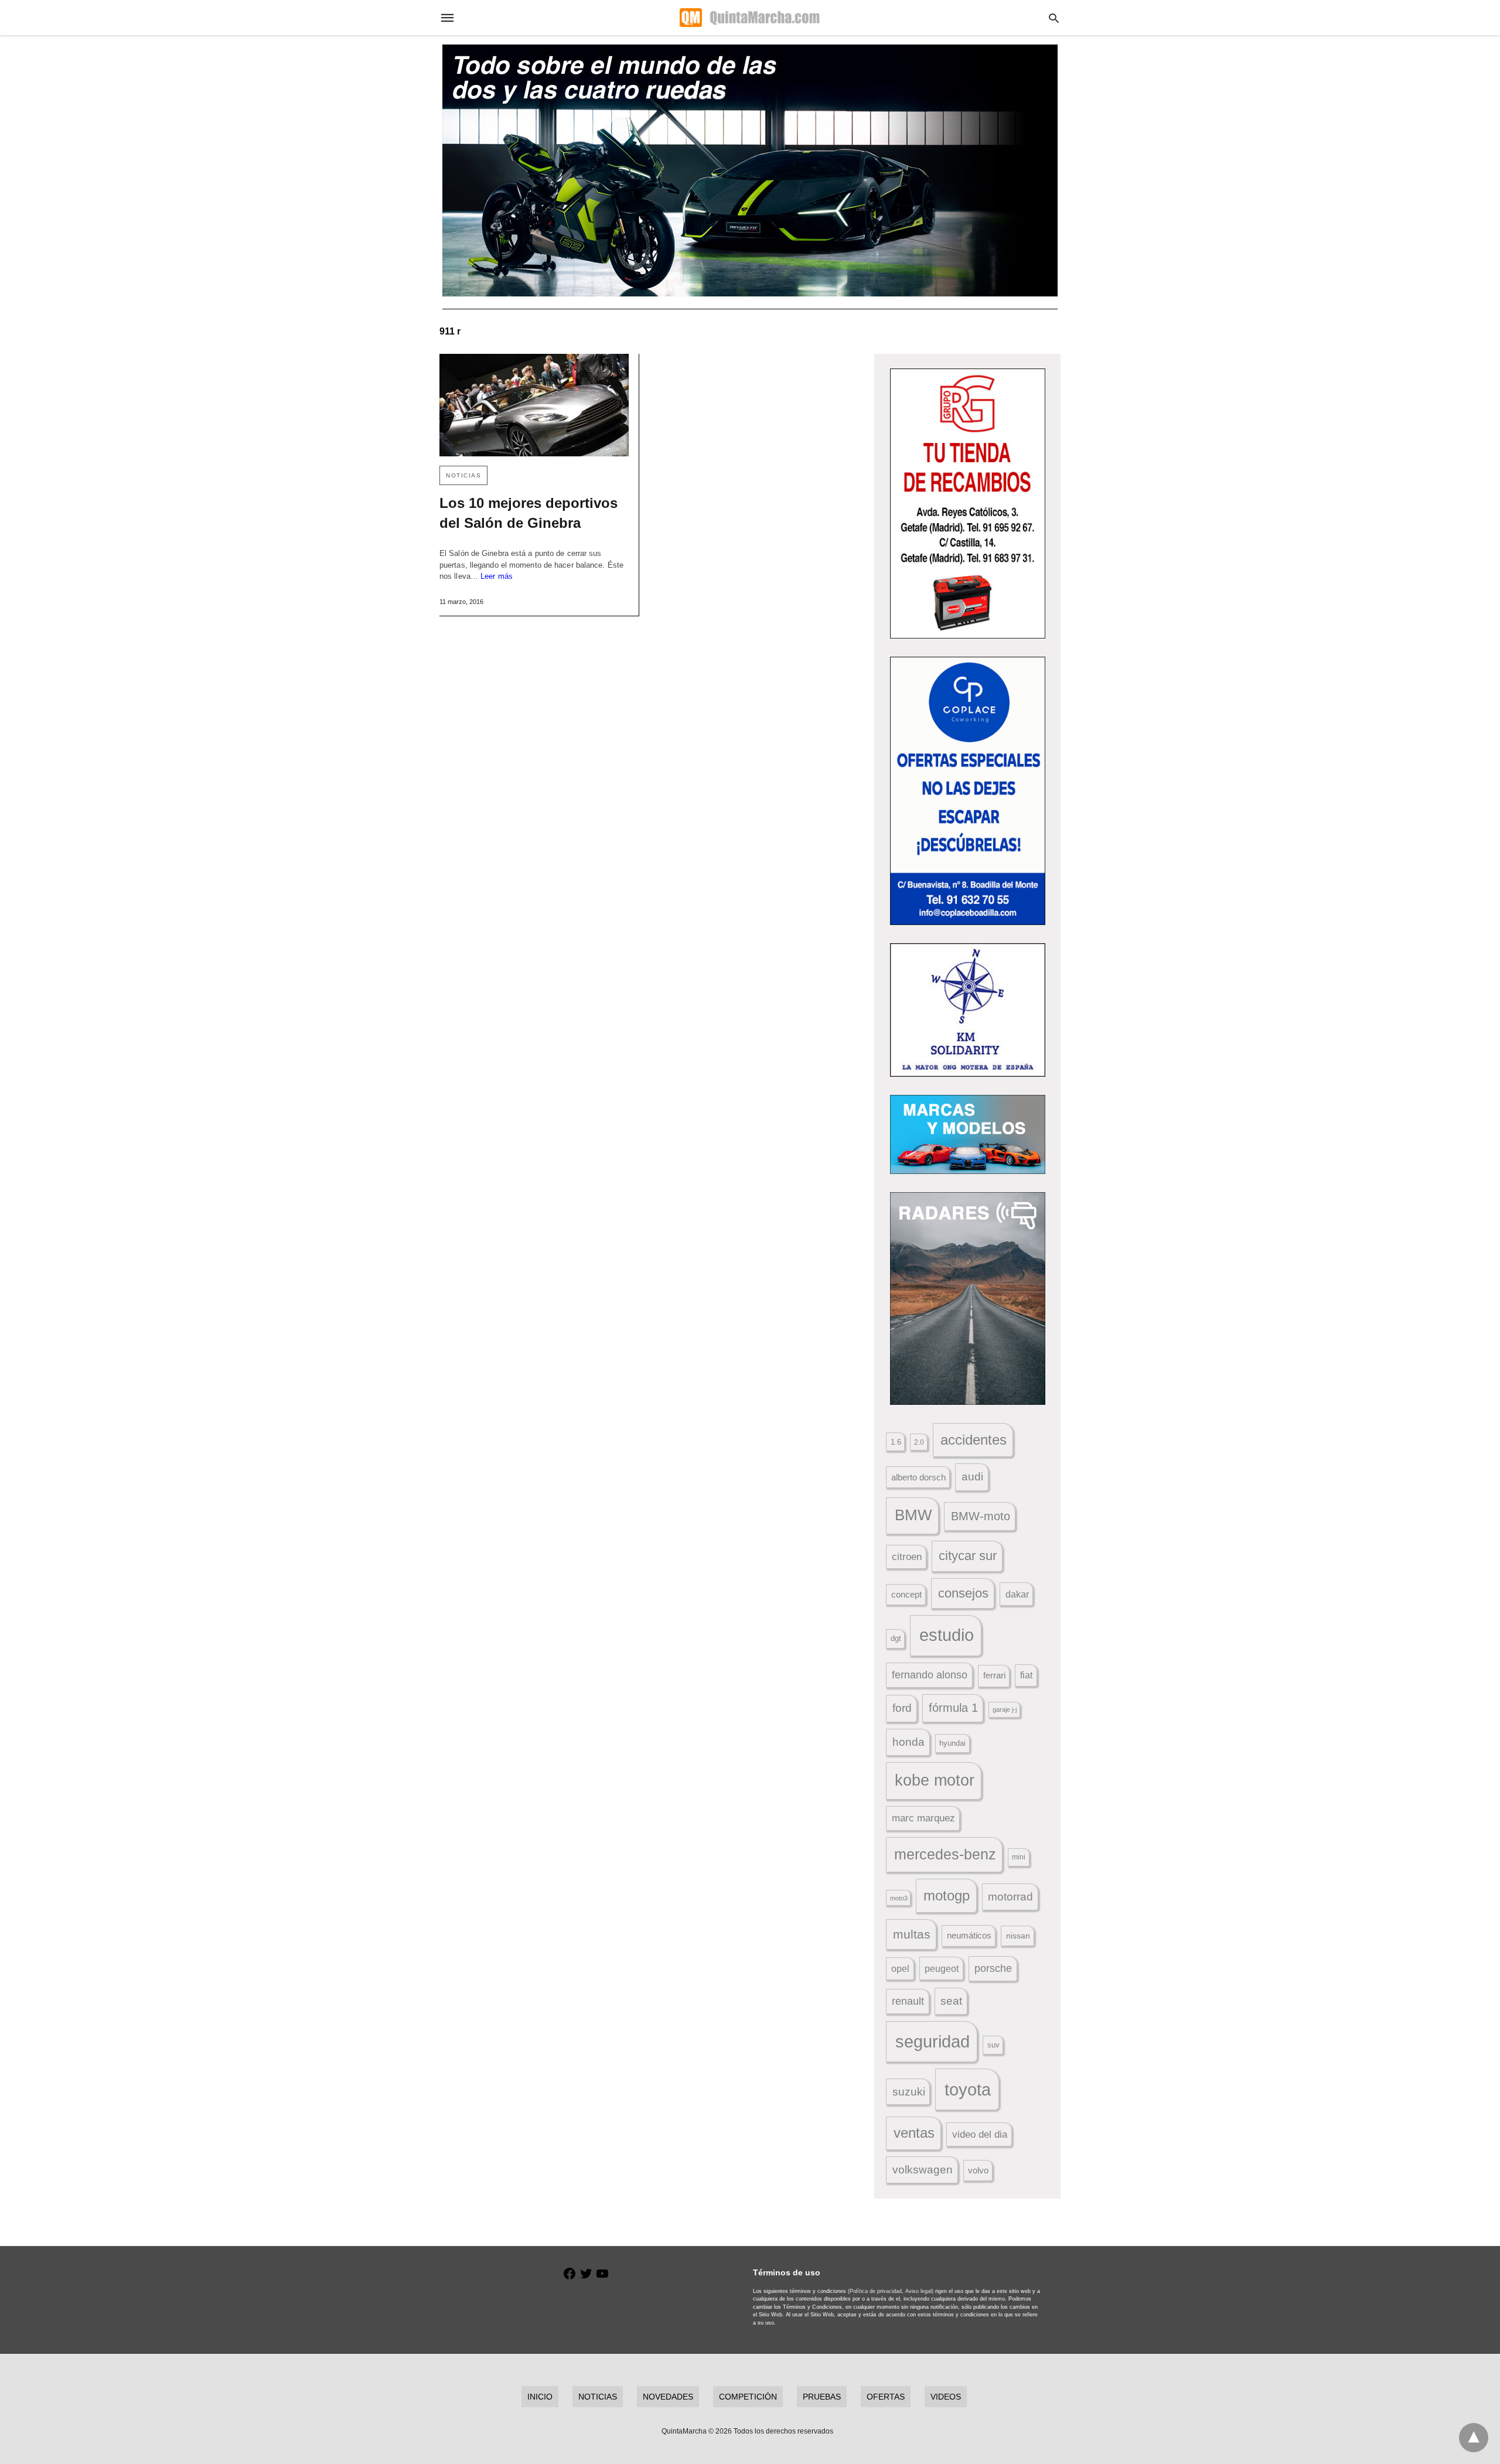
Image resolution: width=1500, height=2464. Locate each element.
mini (1019, 1857)
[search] (1054, 18)
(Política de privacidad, (876, 2291)
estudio (947, 1635)
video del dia (980, 2134)
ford (902, 1708)
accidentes (974, 1440)
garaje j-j (1005, 1709)
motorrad (1010, 1897)
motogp (947, 1895)
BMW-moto (981, 1516)
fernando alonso (930, 1675)
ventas (914, 2133)
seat (951, 2001)
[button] (968, 504)
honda (908, 1742)
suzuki (909, 2092)
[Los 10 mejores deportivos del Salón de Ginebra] (534, 405)
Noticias (463, 475)
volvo (978, 2170)
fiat (1026, 1675)
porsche (993, 1968)
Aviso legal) (919, 2291)
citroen (907, 1557)
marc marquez (923, 1818)
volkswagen (923, 2170)
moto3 (899, 1898)
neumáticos (969, 1935)
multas (912, 1934)
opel (900, 1969)
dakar (1017, 1594)
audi (972, 1477)
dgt (896, 1638)
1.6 (896, 1442)
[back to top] (1474, 2438)
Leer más (497, 576)
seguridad (933, 2042)
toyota (968, 2089)
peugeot (942, 1968)
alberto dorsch (918, 1477)
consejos (963, 1593)
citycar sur (968, 1556)
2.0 (919, 1442)
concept (906, 1595)
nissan (1018, 1936)
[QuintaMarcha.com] (749, 18)
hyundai (952, 1743)
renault (908, 2001)
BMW (913, 1515)
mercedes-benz (945, 1854)
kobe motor (935, 1780)
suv (993, 2045)
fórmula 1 (953, 1708)
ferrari (994, 1675)
